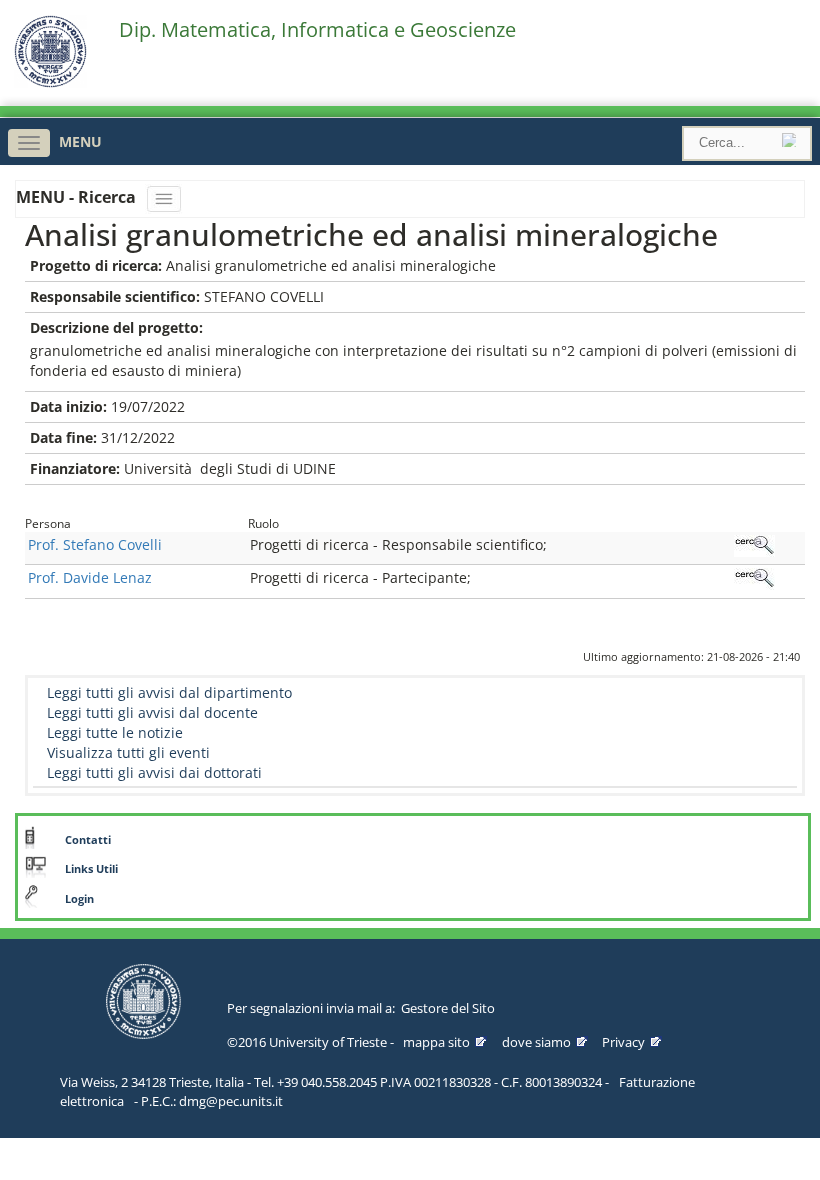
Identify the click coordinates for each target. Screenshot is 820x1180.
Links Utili (91, 869)
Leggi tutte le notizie (115, 732)
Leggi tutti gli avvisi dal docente (152, 712)
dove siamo (536, 1042)
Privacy (623, 1042)
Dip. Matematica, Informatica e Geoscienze (317, 30)
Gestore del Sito (448, 1008)
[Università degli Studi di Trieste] (50, 82)
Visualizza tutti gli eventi (128, 752)
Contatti (88, 840)
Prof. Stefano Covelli (95, 544)
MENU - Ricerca (78, 197)
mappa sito (436, 1042)
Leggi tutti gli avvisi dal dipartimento (169, 692)
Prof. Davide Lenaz (90, 577)
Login (79, 899)
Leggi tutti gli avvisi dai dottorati (154, 772)
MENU (80, 141)
